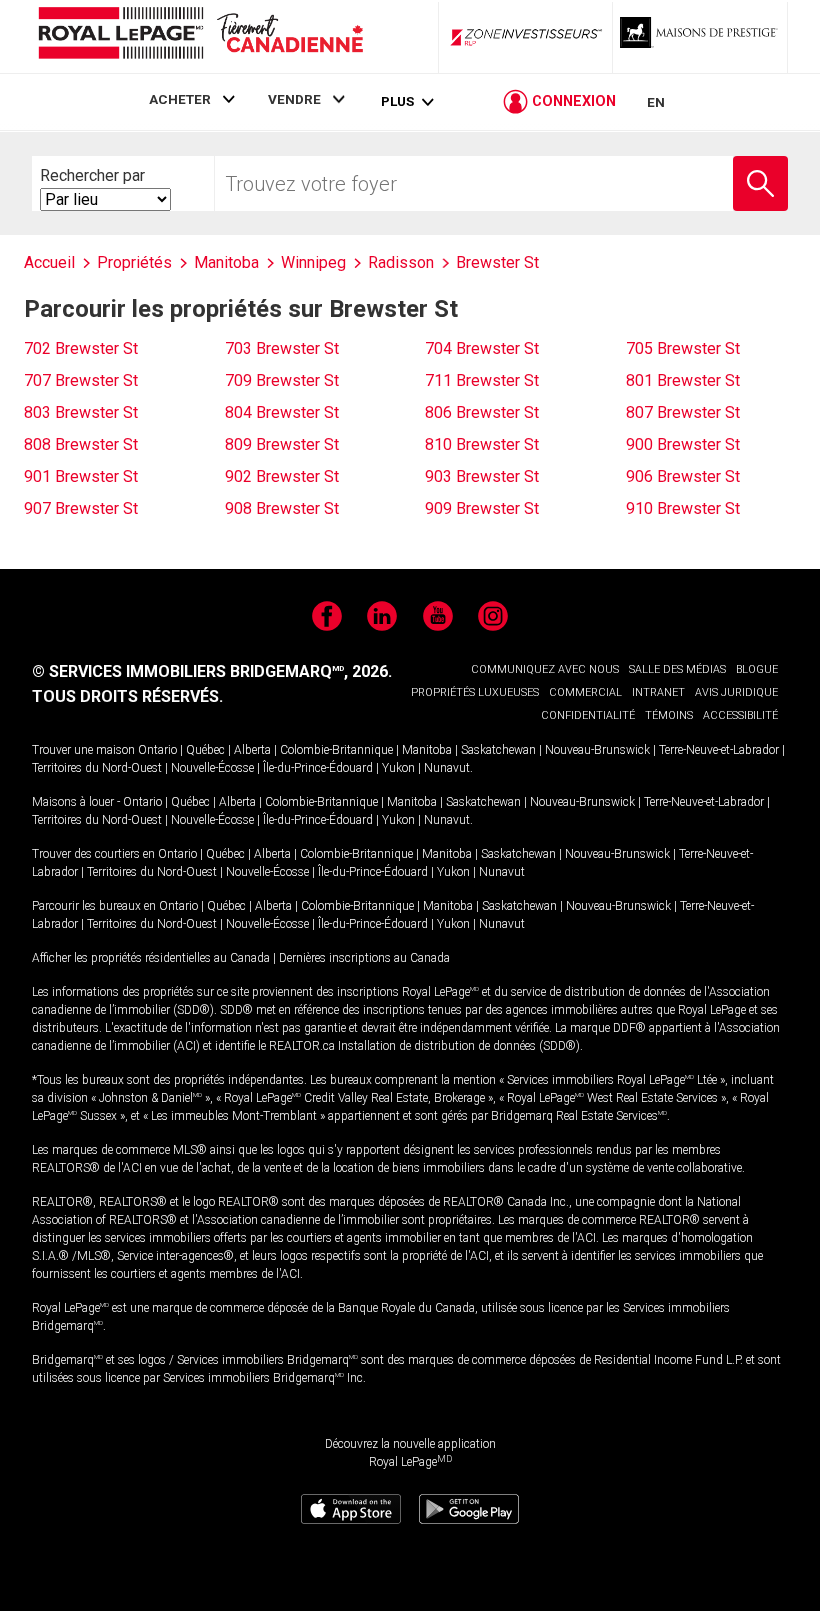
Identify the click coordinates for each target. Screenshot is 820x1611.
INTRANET (658, 692)
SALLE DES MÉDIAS (677, 669)
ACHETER (180, 99)
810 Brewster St (482, 444)
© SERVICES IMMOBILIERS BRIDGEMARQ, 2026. (212, 671)
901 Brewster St (81, 476)
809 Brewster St (282, 444)
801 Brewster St (683, 380)
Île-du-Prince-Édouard (318, 768)
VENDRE (294, 99)
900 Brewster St (683, 444)
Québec (205, 750)
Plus (397, 101)
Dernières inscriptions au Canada (364, 958)
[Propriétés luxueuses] (700, 37)
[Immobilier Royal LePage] (200, 36)
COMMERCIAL (585, 692)
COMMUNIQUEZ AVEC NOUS (545, 669)
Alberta (252, 750)
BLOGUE (757, 669)
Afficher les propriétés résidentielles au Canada (151, 958)
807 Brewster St (683, 412)
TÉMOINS (669, 715)
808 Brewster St (81, 444)
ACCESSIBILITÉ (740, 715)
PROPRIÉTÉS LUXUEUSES (475, 692)
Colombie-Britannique (336, 750)
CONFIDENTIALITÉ (588, 715)
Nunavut (447, 768)
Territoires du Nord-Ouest (97, 768)
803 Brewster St (81, 412)
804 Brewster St (282, 412)
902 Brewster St (282, 476)
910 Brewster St (683, 508)
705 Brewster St (683, 348)
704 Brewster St (482, 348)
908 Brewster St (282, 508)
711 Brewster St (482, 380)
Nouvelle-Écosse (212, 768)
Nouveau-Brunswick (597, 750)
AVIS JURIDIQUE (736, 692)
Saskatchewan (498, 750)
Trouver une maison (83, 750)
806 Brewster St (482, 412)
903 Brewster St (482, 476)
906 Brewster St (683, 476)
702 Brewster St (81, 348)
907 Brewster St (81, 508)
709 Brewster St (282, 380)
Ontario (157, 750)
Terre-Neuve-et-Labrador (719, 750)
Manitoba (427, 750)
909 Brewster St (482, 508)
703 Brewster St (282, 348)
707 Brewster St (81, 380)
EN (656, 102)
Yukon (398, 768)
